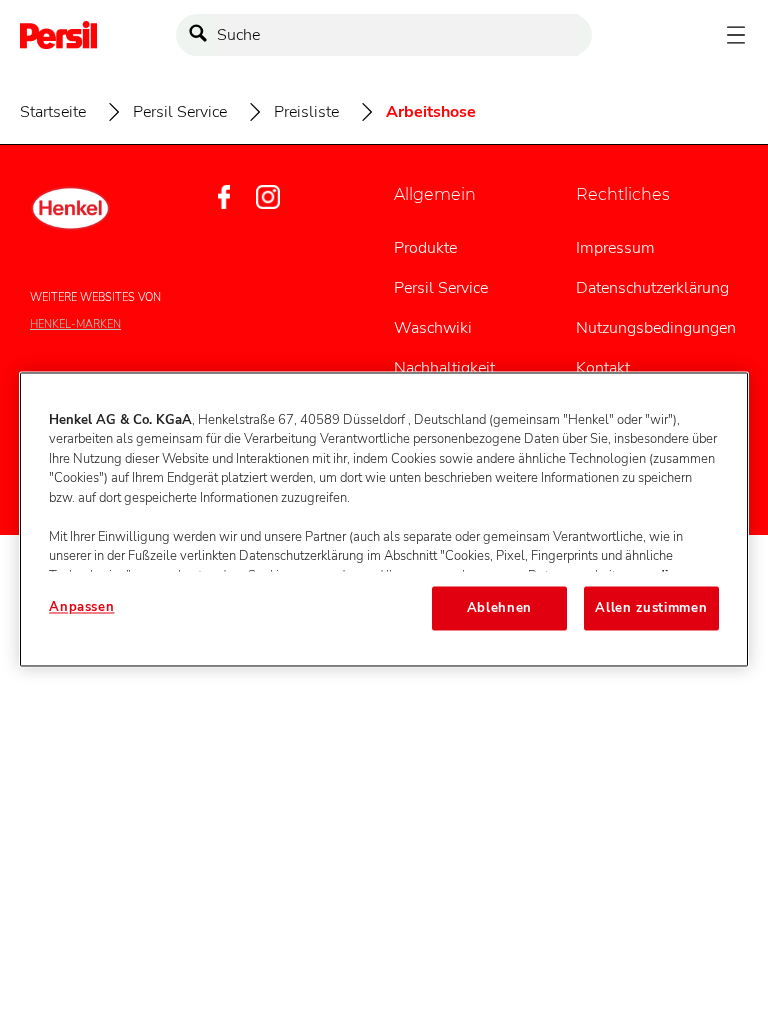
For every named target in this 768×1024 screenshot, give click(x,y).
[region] (384, 519)
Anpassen (81, 607)
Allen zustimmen (651, 608)
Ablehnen (499, 608)
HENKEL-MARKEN (75, 324)
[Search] (203, 35)
